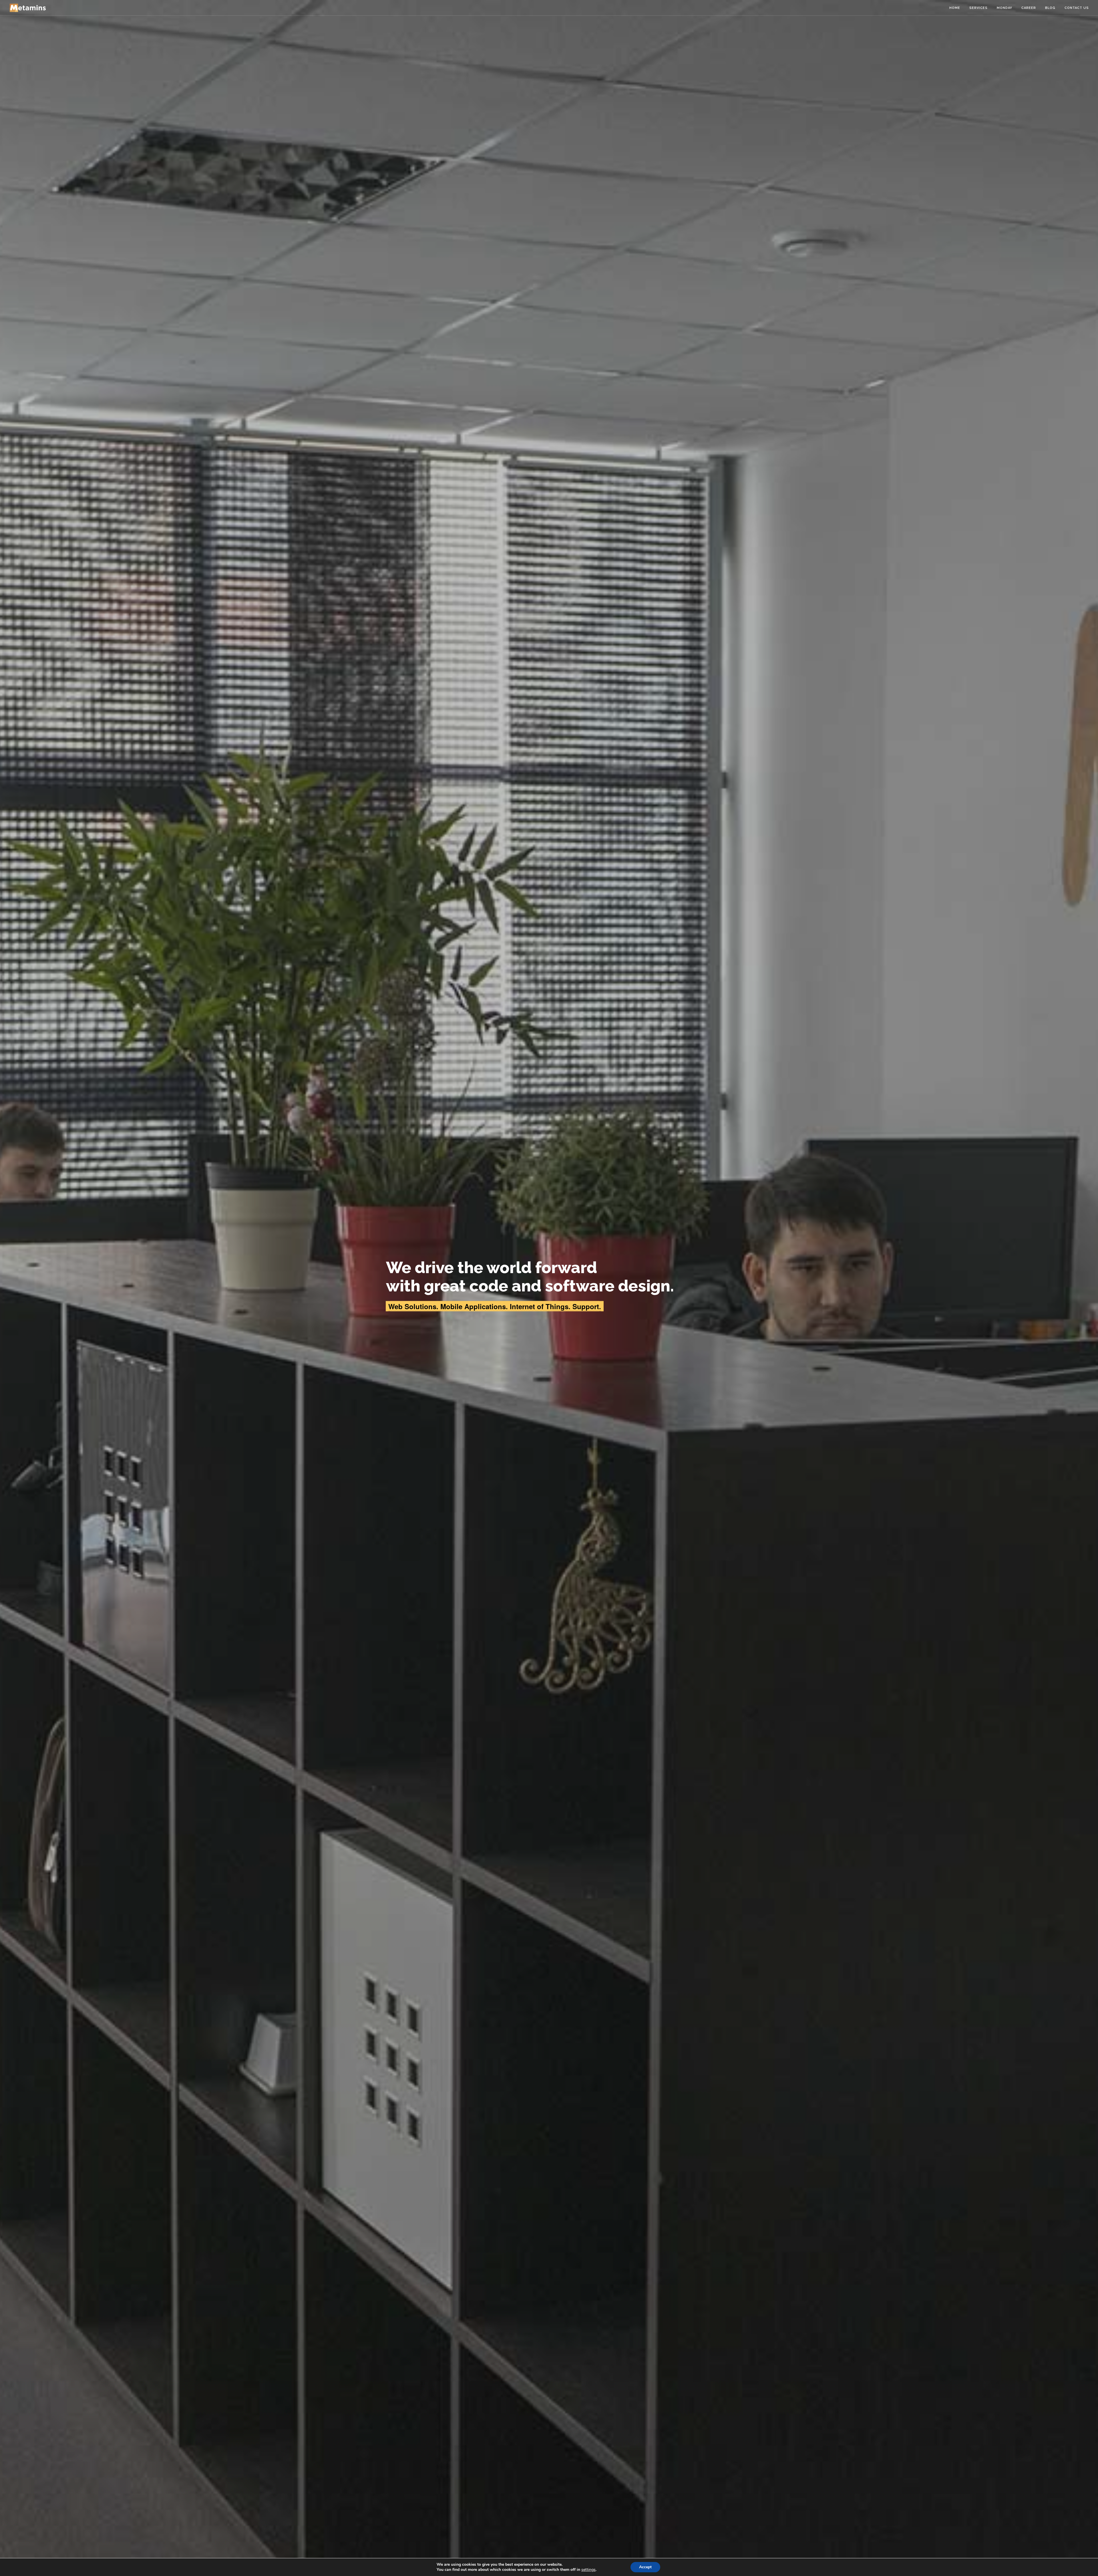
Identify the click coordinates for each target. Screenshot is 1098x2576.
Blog (1050, 8)
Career (1029, 8)
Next (1090, 1288)
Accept (645, 2567)
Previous (8, 1288)
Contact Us (1077, 8)
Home (955, 8)
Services (978, 8)
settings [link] (588, 2570)
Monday (1004, 8)
